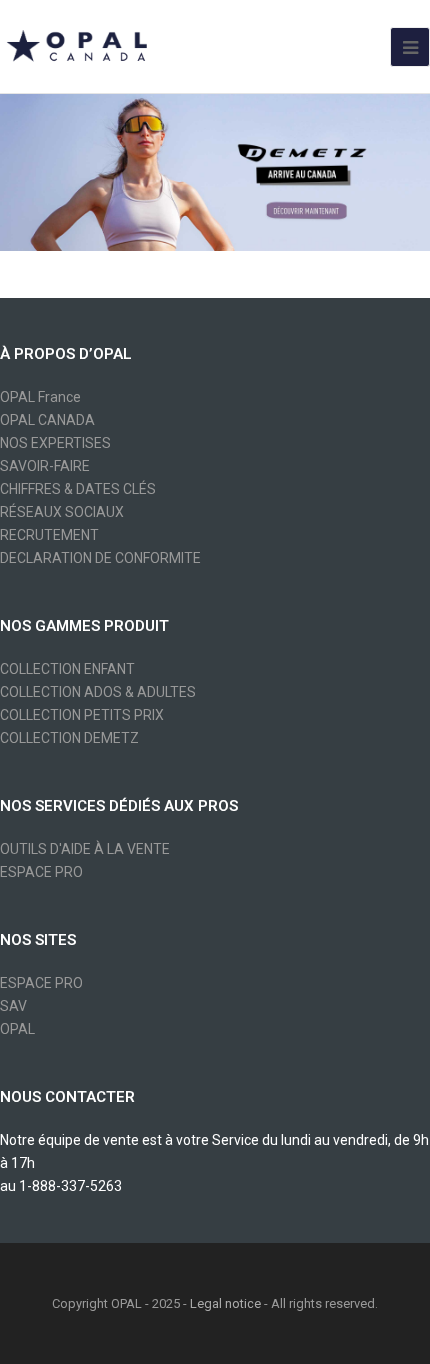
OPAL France (40, 397)
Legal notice (225, 1303)
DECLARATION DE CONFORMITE (100, 558)
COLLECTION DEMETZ (69, 738)
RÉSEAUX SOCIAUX (62, 512)
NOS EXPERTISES (55, 443)
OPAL (17, 1029)
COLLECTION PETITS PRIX (82, 715)
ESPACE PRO (41, 872)
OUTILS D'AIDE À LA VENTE (85, 849)
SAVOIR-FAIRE (45, 466)
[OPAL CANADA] (75, 45)
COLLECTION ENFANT (67, 669)
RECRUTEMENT (49, 535)
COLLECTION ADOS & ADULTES (98, 692)
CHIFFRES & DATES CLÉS (78, 489)
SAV (13, 1006)
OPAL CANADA (47, 420)
